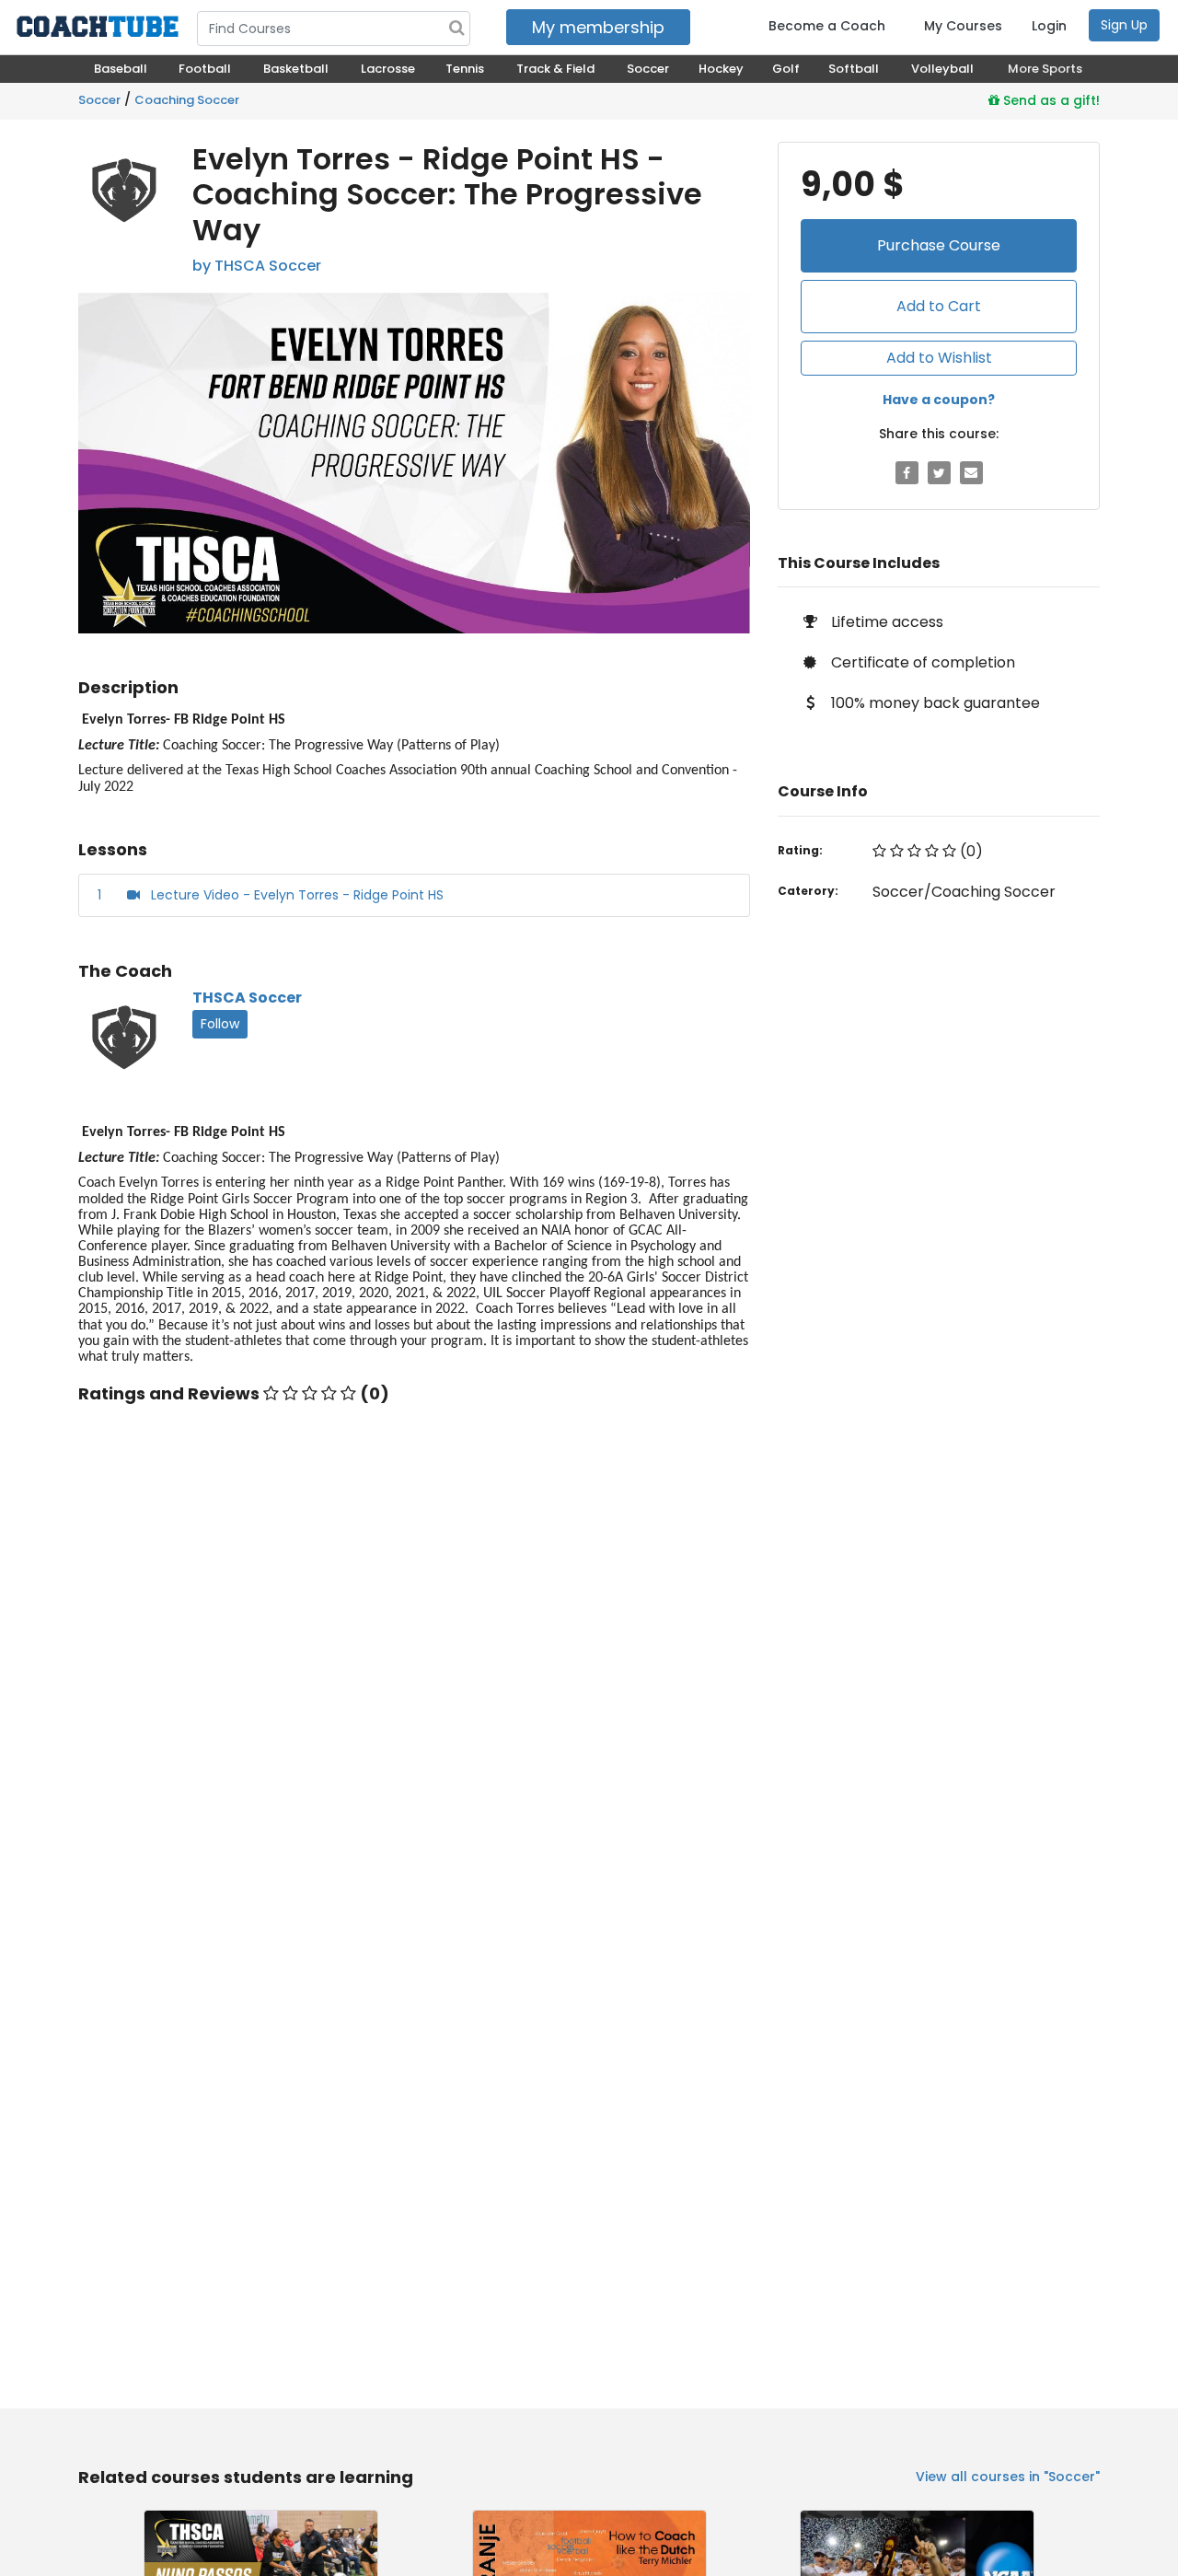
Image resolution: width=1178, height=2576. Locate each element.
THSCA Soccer (247, 998)
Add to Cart (939, 306)
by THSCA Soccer (257, 266)
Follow (220, 1024)
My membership (598, 27)
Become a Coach (827, 26)
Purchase (939, 245)
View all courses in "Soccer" (1008, 2477)
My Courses (963, 26)
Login (1049, 26)
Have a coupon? (939, 400)
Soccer (99, 100)
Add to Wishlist (939, 358)
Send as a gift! (1050, 100)
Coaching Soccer (187, 100)
